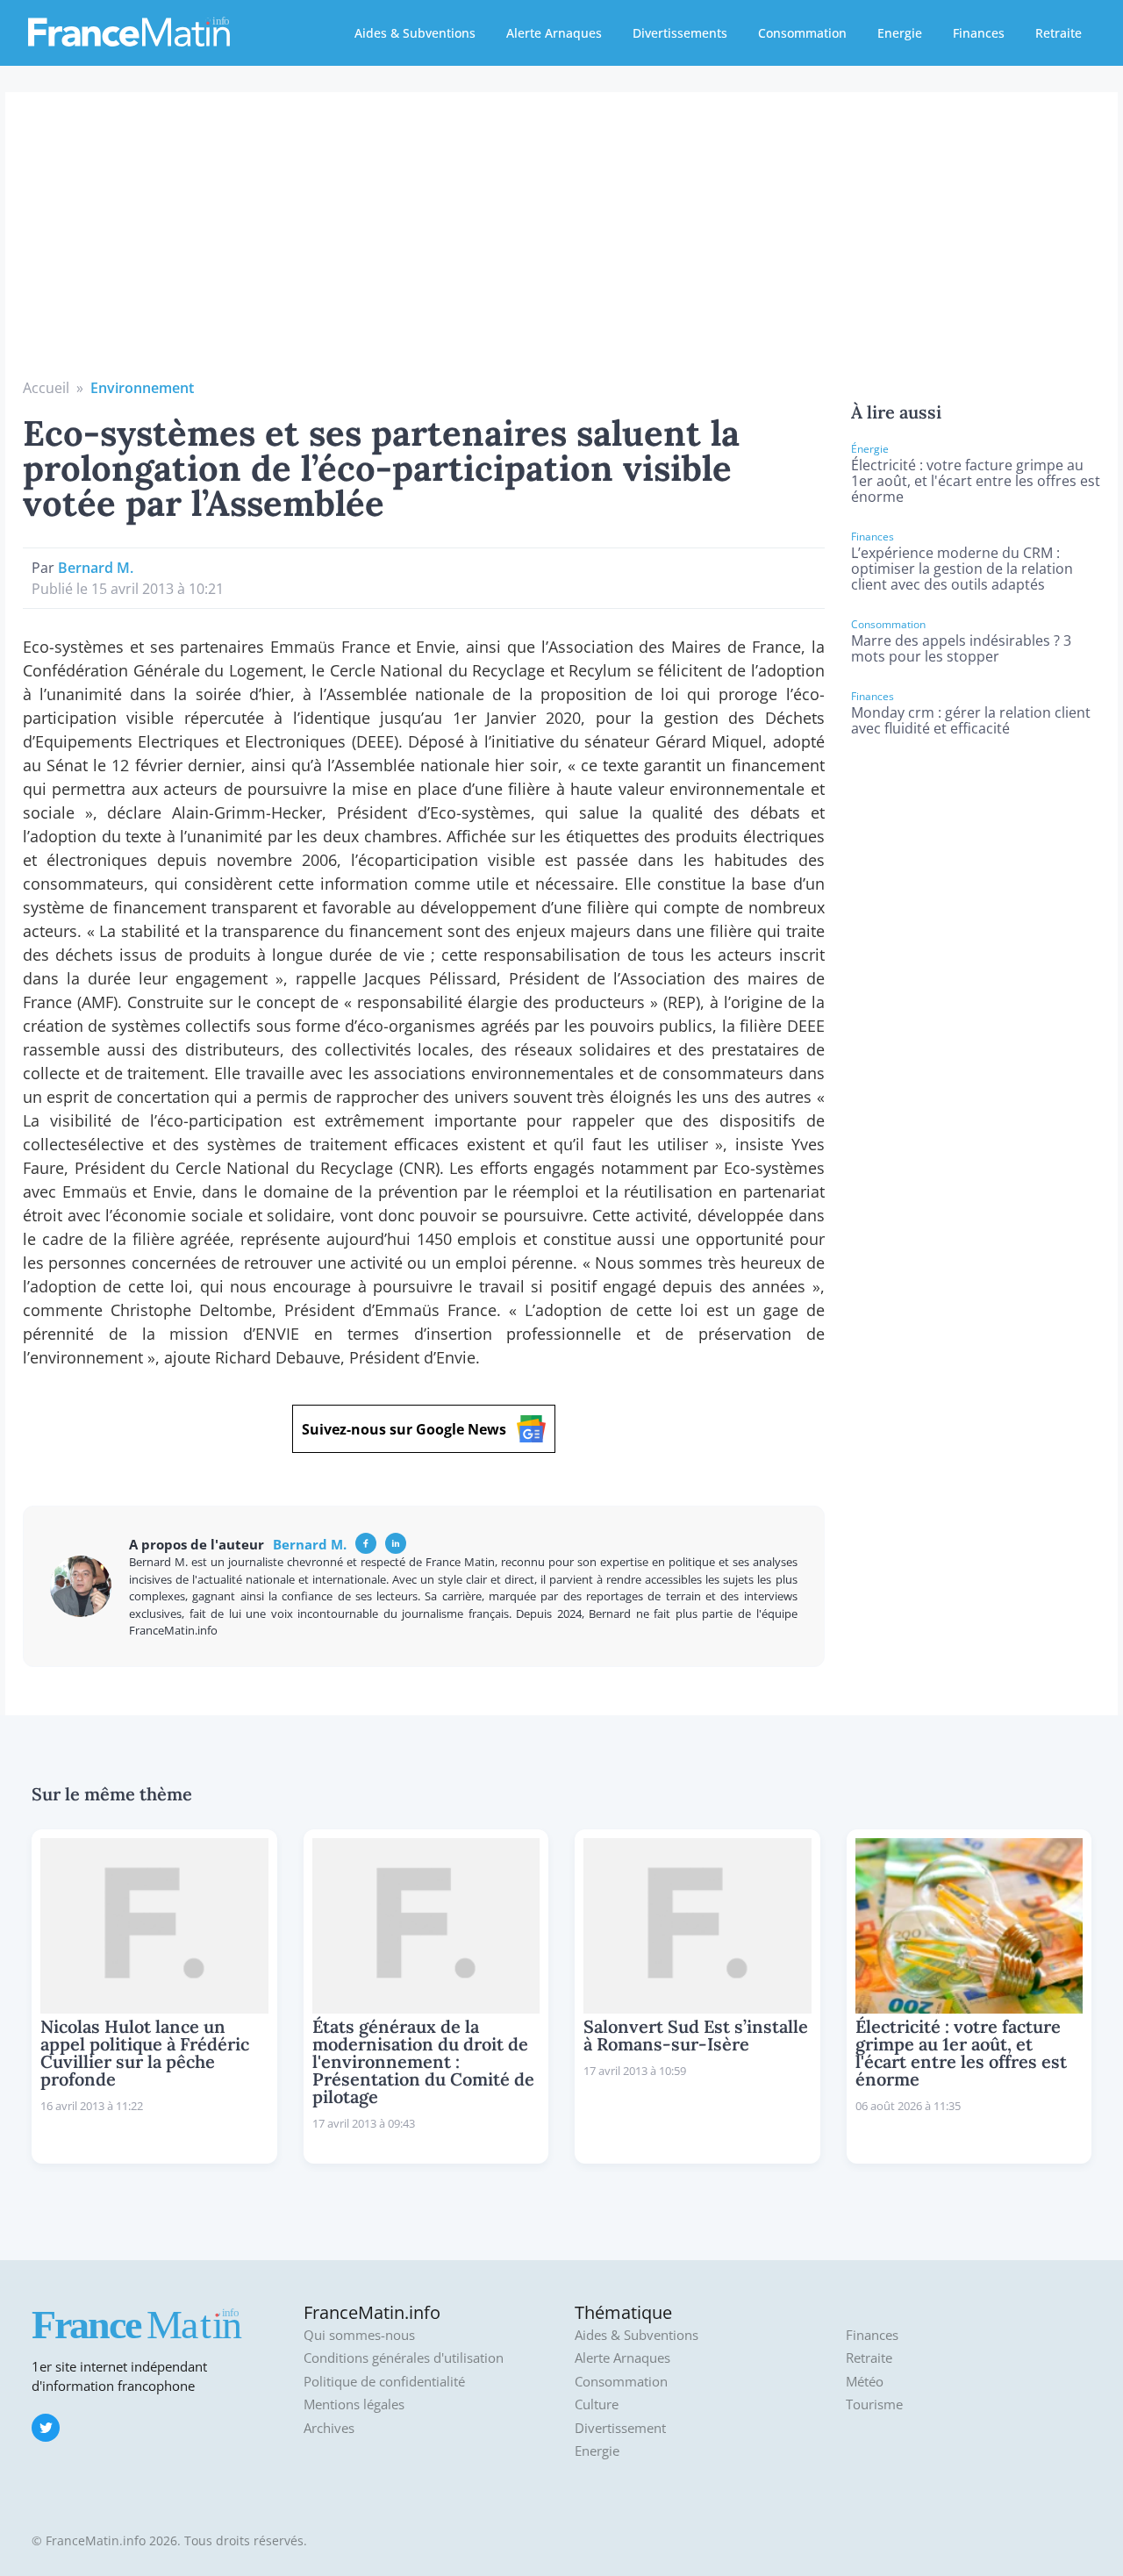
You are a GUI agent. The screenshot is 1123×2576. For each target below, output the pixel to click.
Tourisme (874, 2404)
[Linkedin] (396, 1543)
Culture (597, 2404)
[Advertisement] (561, 246)
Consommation (802, 33)
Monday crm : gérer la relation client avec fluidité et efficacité (971, 720)
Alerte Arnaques (554, 33)
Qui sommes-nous (359, 2335)
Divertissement (620, 2428)
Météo (865, 2382)
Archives (329, 2428)
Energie (900, 33)
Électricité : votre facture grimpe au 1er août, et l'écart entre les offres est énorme (976, 481)
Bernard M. (96, 568)
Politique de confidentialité (384, 2382)
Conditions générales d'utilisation (404, 2358)
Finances (979, 33)
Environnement (142, 388)
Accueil (46, 388)
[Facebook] (366, 1543)
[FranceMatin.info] (129, 31)
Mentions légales (354, 2404)
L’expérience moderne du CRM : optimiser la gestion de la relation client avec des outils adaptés (962, 569)
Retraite (1059, 33)
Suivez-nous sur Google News (404, 1429)
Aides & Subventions (415, 33)
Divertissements (680, 33)
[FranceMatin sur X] (46, 2428)
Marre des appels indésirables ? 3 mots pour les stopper (961, 648)
